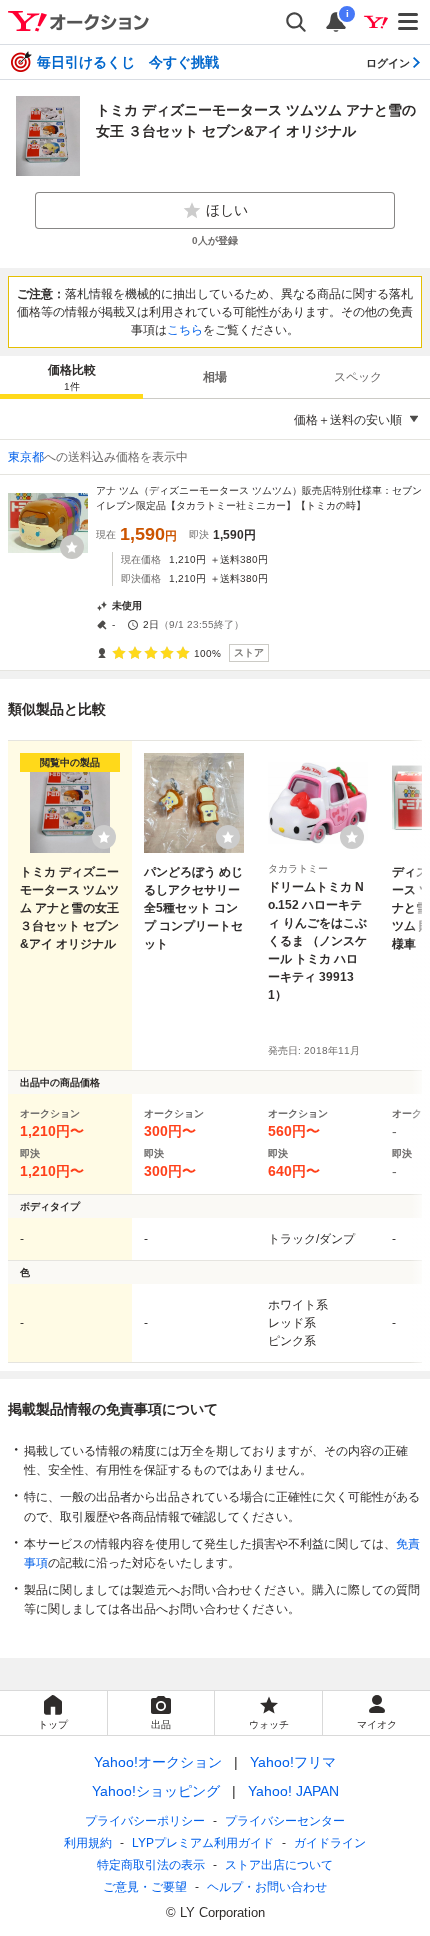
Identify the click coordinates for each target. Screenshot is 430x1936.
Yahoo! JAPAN (293, 1791)
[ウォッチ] (72, 547)
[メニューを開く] (409, 22)
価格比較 (72, 377)
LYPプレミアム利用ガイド (203, 1843)
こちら (185, 330)
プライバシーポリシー (145, 1821)
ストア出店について (279, 1865)
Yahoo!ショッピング (156, 1791)
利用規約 (88, 1843)
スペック (358, 377)
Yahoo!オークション (158, 1762)
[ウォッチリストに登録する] (104, 837)
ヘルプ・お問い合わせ (267, 1887)
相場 (215, 377)
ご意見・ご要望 (145, 1887)
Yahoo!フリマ (293, 1762)
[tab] (71, 377)
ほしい (227, 210)
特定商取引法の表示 (151, 1865)
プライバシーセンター (285, 1821)
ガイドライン (330, 1843)
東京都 (26, 457)
